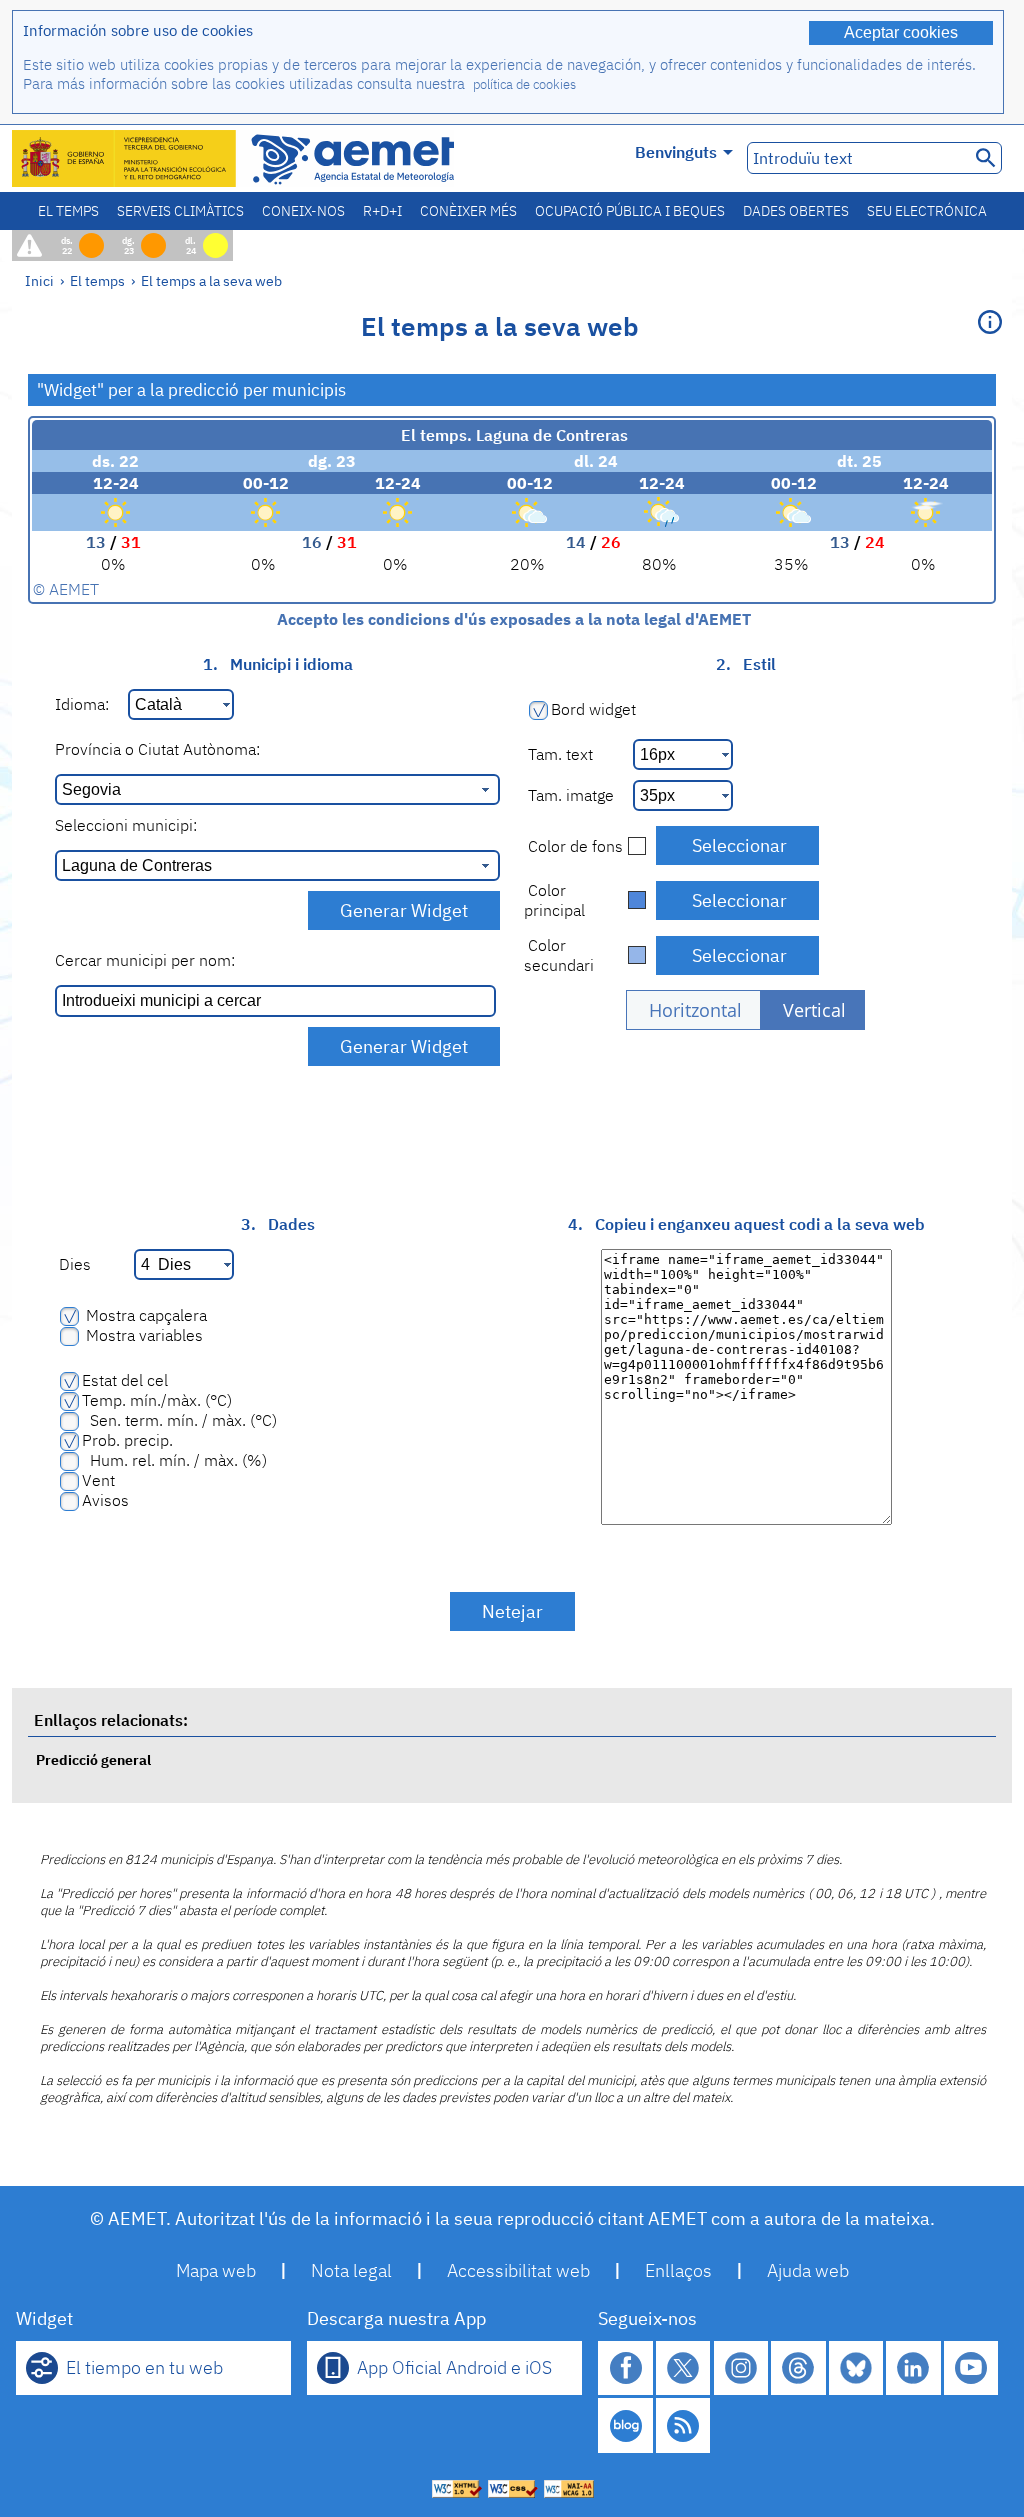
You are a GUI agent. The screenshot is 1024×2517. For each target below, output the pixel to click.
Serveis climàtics (180, 211)
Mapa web (216, 2270)
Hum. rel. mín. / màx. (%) (174, 1460)
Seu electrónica (927, 211)
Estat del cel (125, 1380)
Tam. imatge (569, 795)
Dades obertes (796, 211)
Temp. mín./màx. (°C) (157, 1400)
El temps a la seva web (211, 280)
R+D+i (382, 211)
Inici (39, 280)
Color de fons (573, 846)
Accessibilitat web (518, 2270)
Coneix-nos (303, 211)
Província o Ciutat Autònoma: (157, 749)
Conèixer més (468, 211)
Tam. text (558, 754)
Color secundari (559, 955)
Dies (73, 1264)
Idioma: (82, 704)
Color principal (554, 900)
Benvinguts (676, 152)
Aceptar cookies (901, 32)
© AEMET (66, 589)
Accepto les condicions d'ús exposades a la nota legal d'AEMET (512, 619)
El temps (68, 211)
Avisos (105, 1500)
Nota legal (351, 2270)
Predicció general (93, 1759)
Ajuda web (808, 2270)
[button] (693, 1010)
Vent (98, 1480)
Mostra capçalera (144, 1315)
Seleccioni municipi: (126, 825)
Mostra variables (142, 1335)
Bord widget (593, 709)
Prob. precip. (127, 1440)
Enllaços (678, 2270)
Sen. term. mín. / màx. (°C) (179, 1420)
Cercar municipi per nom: (145, 960)
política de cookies (524, 84)
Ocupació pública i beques (630, 211)
